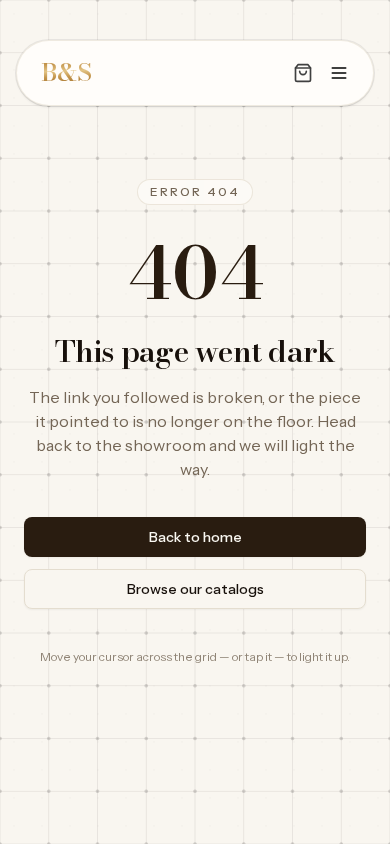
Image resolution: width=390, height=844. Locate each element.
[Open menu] (339, 73)
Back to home (195, 537)
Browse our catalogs (195, 589)
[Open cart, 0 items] (303, 73)
